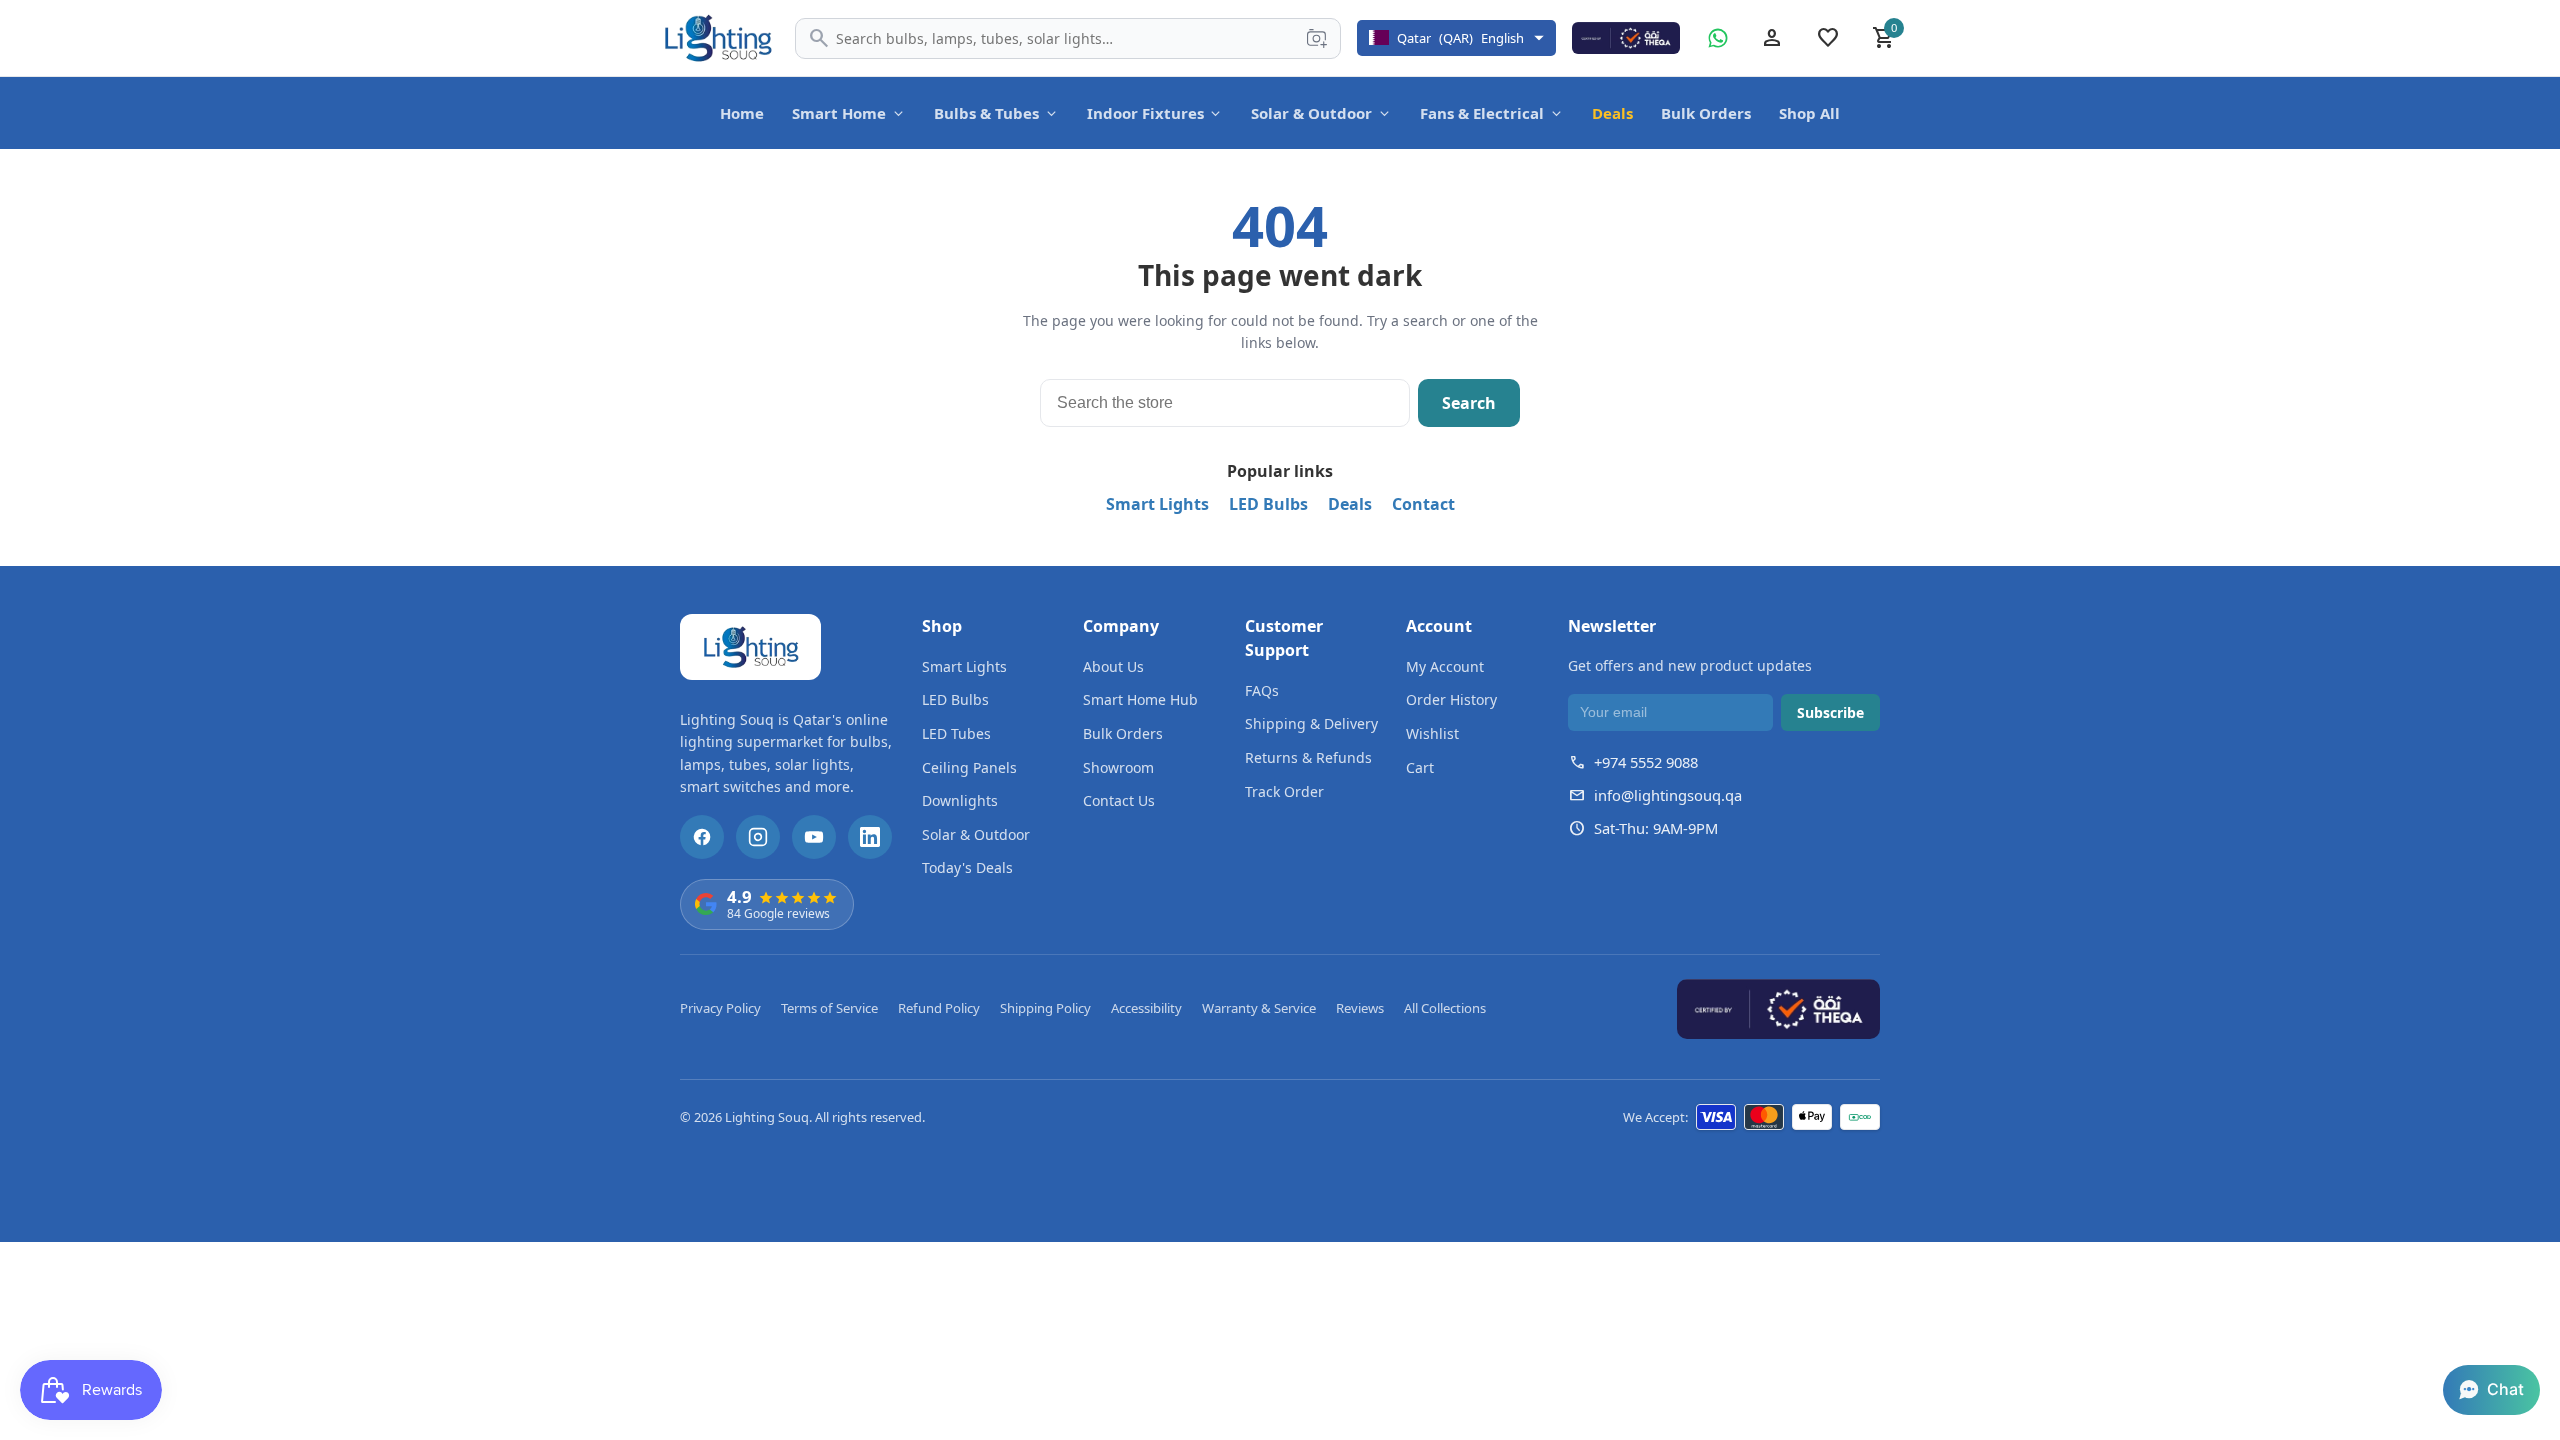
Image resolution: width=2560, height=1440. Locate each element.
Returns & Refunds (1308, 757)
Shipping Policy (1045, 1008)
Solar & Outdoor (1311, 113)
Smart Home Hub (1140, 699)
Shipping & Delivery (1311, 723)
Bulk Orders (1706, 113)
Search (1469, 403)
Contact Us (1119, 800)
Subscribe (1830, 712)
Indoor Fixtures (1145, 113)
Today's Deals (967, 867)
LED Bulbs (1268, 504)
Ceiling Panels (969, 767)
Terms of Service (829, 1008)
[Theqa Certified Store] (1626, 38)
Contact (1423, 504)
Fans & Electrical (1482, 113)
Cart (1420, 767)
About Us (1113, 666)
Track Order (1284, 791)
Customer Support (1284, 638)
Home (742, 113)
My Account (1445, 666)
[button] (2491, 1390)
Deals (1612, 113)
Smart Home (839, 113)
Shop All (1809, 113)
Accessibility (1146, 1008)
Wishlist (1432, 733)
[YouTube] (814, 837)
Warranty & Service (1259, 1008)
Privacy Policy (720, 1008)
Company (1121, 626)
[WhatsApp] (1718, 38)
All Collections (1445, 1008)
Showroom (1118, 767)
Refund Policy (939, 1008)
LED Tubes (956, 733)
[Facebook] (702, 837)
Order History (1451, 699)
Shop (942, 626)
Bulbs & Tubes (986, 113)
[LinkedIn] (870, 837)
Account (1439, 626)
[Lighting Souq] (717, 38)
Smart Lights (1157, 504)
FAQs (1262, 690)
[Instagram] (758, 837)
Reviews (1360, 1008)
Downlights (960, 800)
